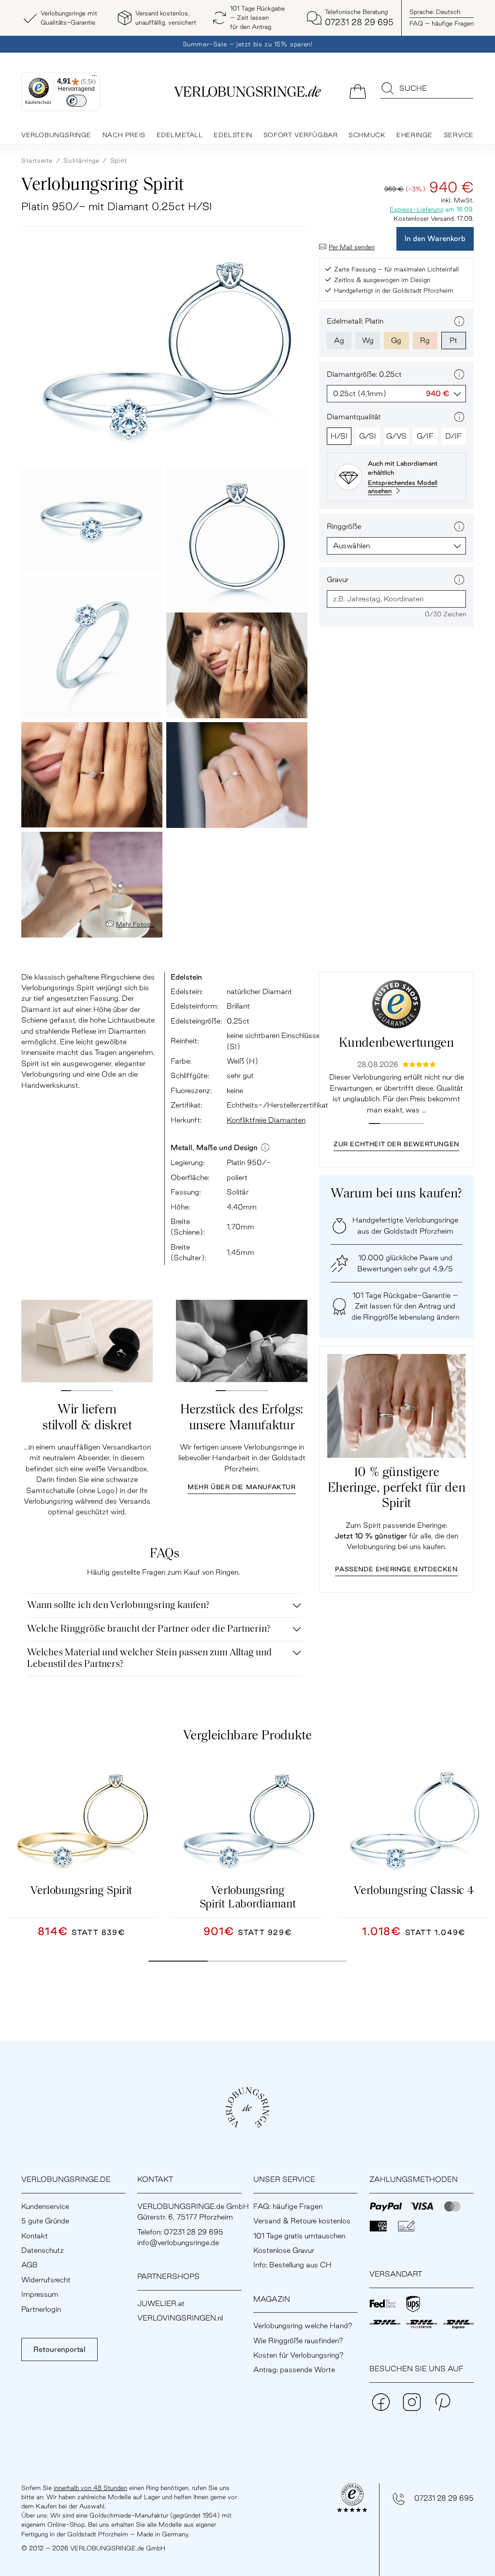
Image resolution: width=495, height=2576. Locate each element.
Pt (453, 340)
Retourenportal (59, 2349)
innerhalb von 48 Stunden (90, 2488)
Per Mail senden (352, 247)
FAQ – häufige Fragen (442, 23)
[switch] (76, 101)
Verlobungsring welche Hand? (303, 2326)
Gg (396, 340)
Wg (368, 340)
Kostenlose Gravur (284, 2250)
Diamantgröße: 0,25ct (364, 374)
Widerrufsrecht (46, 2280)
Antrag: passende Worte (294, 2370)
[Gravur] (459, 580)
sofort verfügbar (301, 135)
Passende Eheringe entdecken (396, 1569)
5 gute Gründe (45, 2221)
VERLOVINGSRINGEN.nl (180, 2318)
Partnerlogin (41, 2309)
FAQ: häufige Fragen (288, 2206)
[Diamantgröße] (459, 374)
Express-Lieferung (416, 209)
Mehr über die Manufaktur (241, 1487)
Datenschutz (43, 2250)
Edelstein (233, 135)
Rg (425, 340)
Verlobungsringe (56, 135)
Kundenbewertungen (396, 1044)
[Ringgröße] (459, 527)
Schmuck (367, 135)
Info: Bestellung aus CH (292, 2265)
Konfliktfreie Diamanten (266, 1120)
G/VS (396, 436)
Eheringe (415, 135)
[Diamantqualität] (459, 417)
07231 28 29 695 (444, 2498)
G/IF (425, 436)
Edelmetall (180, 135)
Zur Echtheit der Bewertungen (396, 1144)
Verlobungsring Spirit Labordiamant (248, 1898)
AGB (29, 2265)
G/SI (368, 436)
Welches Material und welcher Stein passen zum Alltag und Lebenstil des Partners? (149, 1659)
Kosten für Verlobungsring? (298, 2355)
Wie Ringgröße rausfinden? (298, 2341)
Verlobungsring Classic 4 (414, 1891)
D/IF (453, 436)
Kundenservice (45, 2206)
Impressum (40, 2294)
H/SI (339, 436)
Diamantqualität (354, 417)
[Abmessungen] (265, 1148)
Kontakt (35, 2236)
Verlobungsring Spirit (81, 1891)
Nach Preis (124, 135)
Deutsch (435, 12)
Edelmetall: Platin (355, 321)
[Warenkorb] (358, 91)
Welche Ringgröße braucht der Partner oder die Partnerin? (149, 1629)
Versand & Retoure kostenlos (302, 2221)
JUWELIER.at (161, 2303)
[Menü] (94, 78)
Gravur (338, 579)
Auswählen (351, 546)
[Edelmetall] (459, 321)
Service (459, 135)
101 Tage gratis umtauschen (299, 2236)
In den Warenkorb (435, 238)
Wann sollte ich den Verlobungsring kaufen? (118, 1606)
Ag (339, 340)
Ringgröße (344, 526)
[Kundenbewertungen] (396, 1004)
